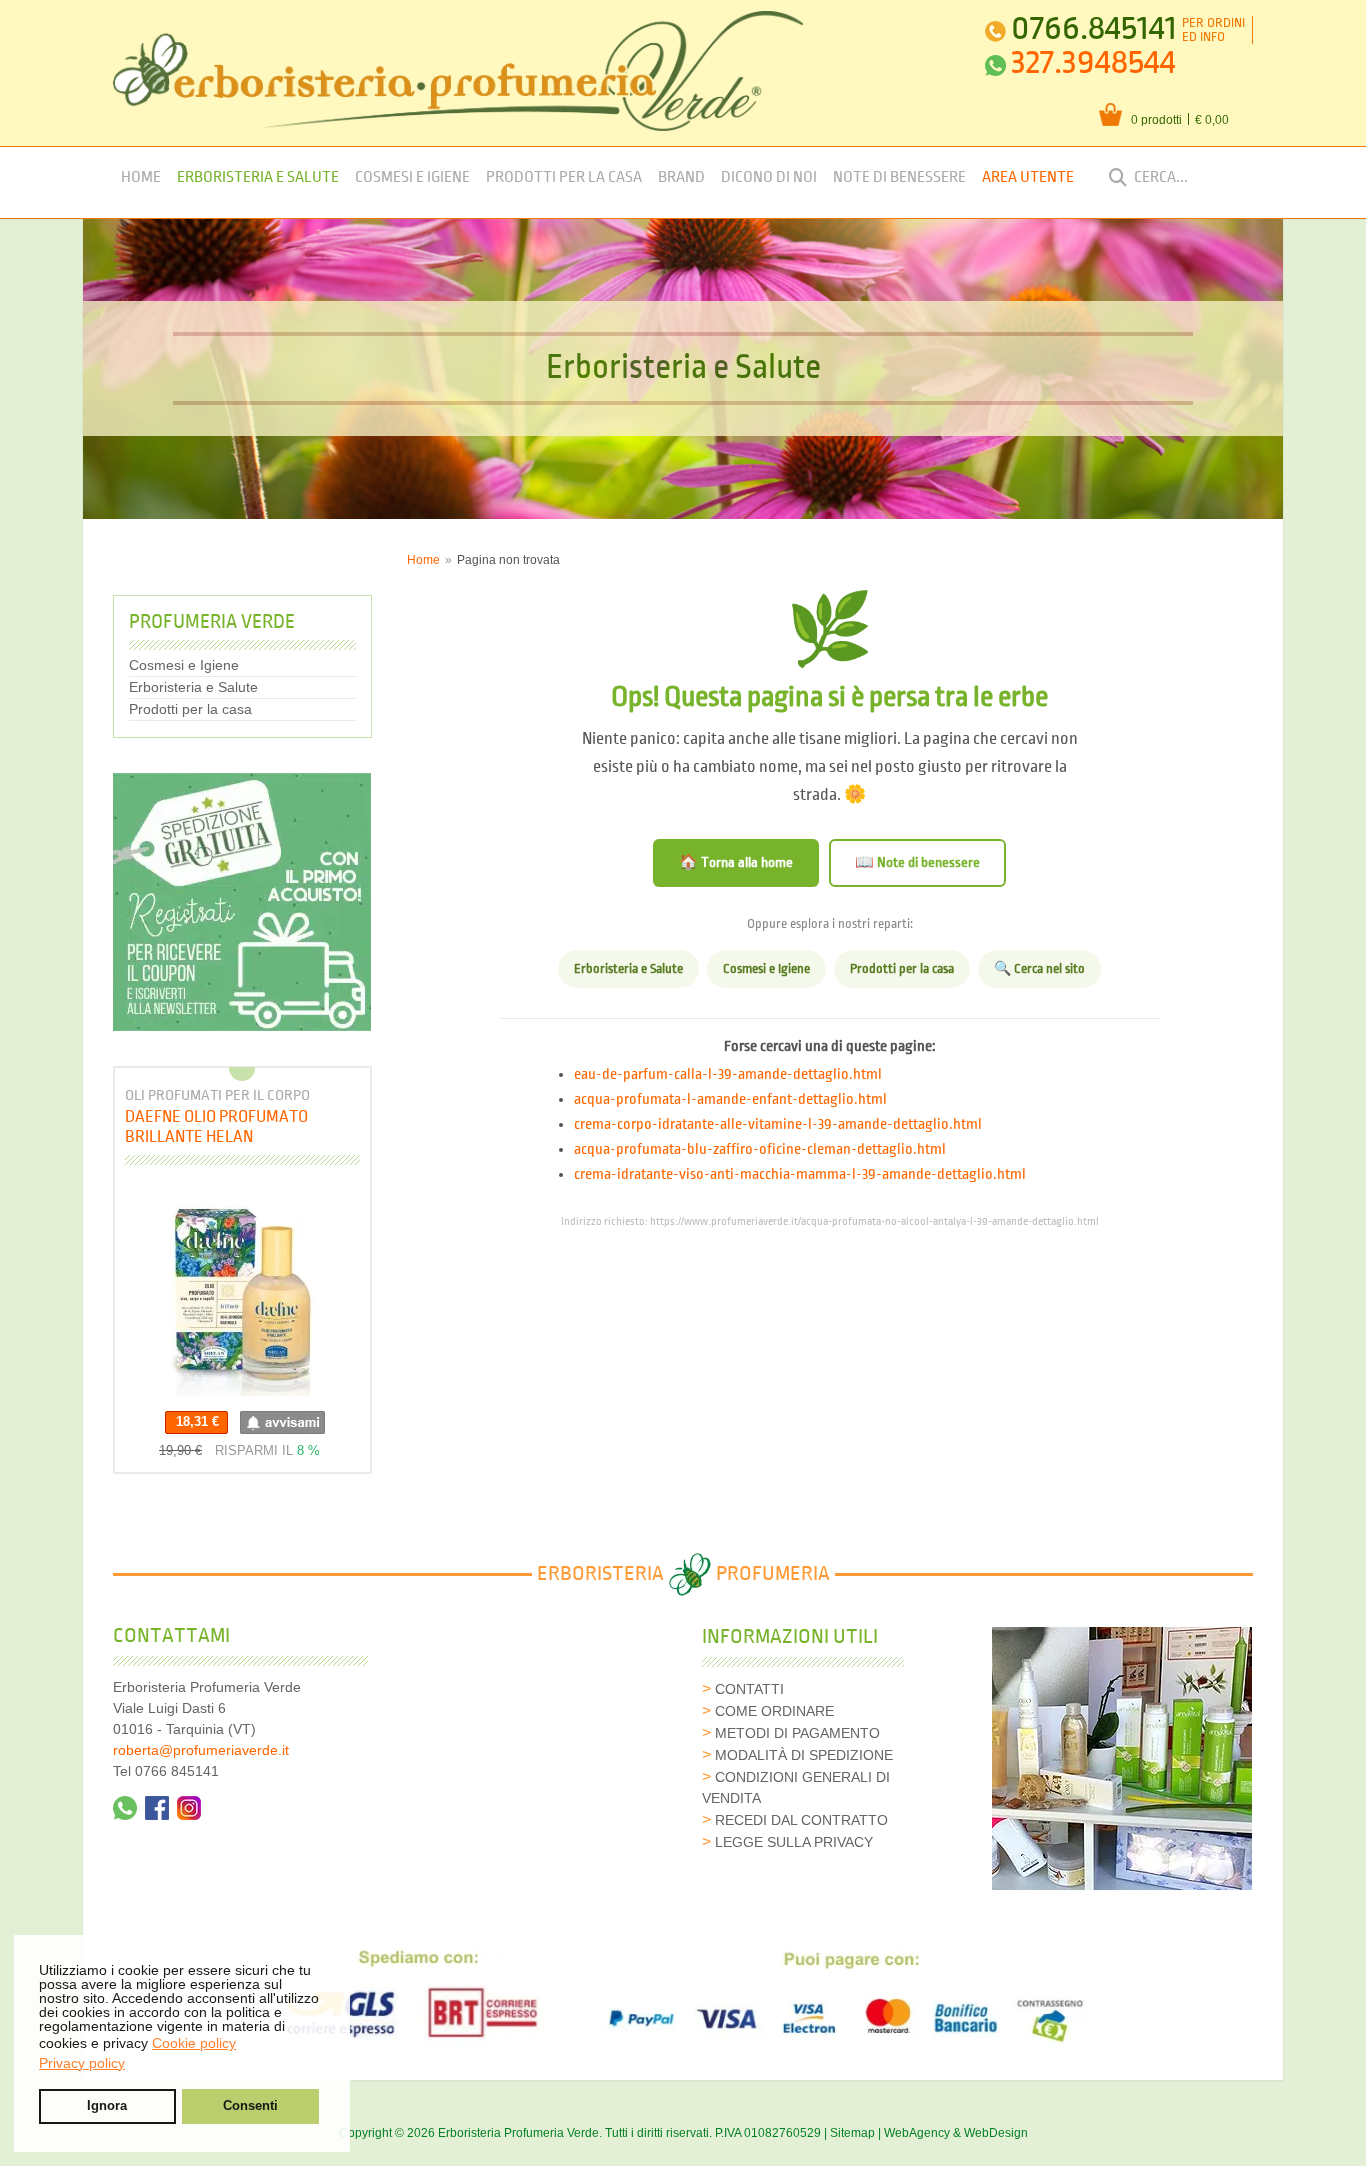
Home (141, 177)
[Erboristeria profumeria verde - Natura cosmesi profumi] (458, 71)
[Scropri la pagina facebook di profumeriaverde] (157, 1808)
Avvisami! (282, 1422)
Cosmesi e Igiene (412, 177)
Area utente (1028, 177)
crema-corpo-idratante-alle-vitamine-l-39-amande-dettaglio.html (778, 1125)
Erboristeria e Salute (258, 177)
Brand (681, 177)
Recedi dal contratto (801, 1820)
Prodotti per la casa (564, 177)
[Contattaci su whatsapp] (125, 1808)
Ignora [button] (107, 2106)
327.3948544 (1093, 62)
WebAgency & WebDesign (956, 2133)
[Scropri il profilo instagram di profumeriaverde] (189, 1808)
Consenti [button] (250, 2106)
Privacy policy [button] (82, 2063)
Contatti (749, 1689)
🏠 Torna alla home (736, 862)
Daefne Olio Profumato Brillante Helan (216, 1126)
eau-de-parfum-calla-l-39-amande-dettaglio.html (728, 1075)
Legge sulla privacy (794, 1842)
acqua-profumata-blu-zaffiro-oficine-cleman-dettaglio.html (760, 1150)
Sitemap (852, 2133)
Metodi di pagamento (797, 1733)
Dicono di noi (769, 177)
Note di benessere (899, 177)
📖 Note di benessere (917, 862)
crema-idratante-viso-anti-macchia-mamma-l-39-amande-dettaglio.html (800, 1175)
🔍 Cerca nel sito (1039, 969)
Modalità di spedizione (804, 1755)
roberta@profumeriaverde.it (201, 1750)
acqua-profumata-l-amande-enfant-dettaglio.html (730, 1100)
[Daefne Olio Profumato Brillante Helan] (242, 1293)
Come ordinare (774, 1711)
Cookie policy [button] (194, 2043)
